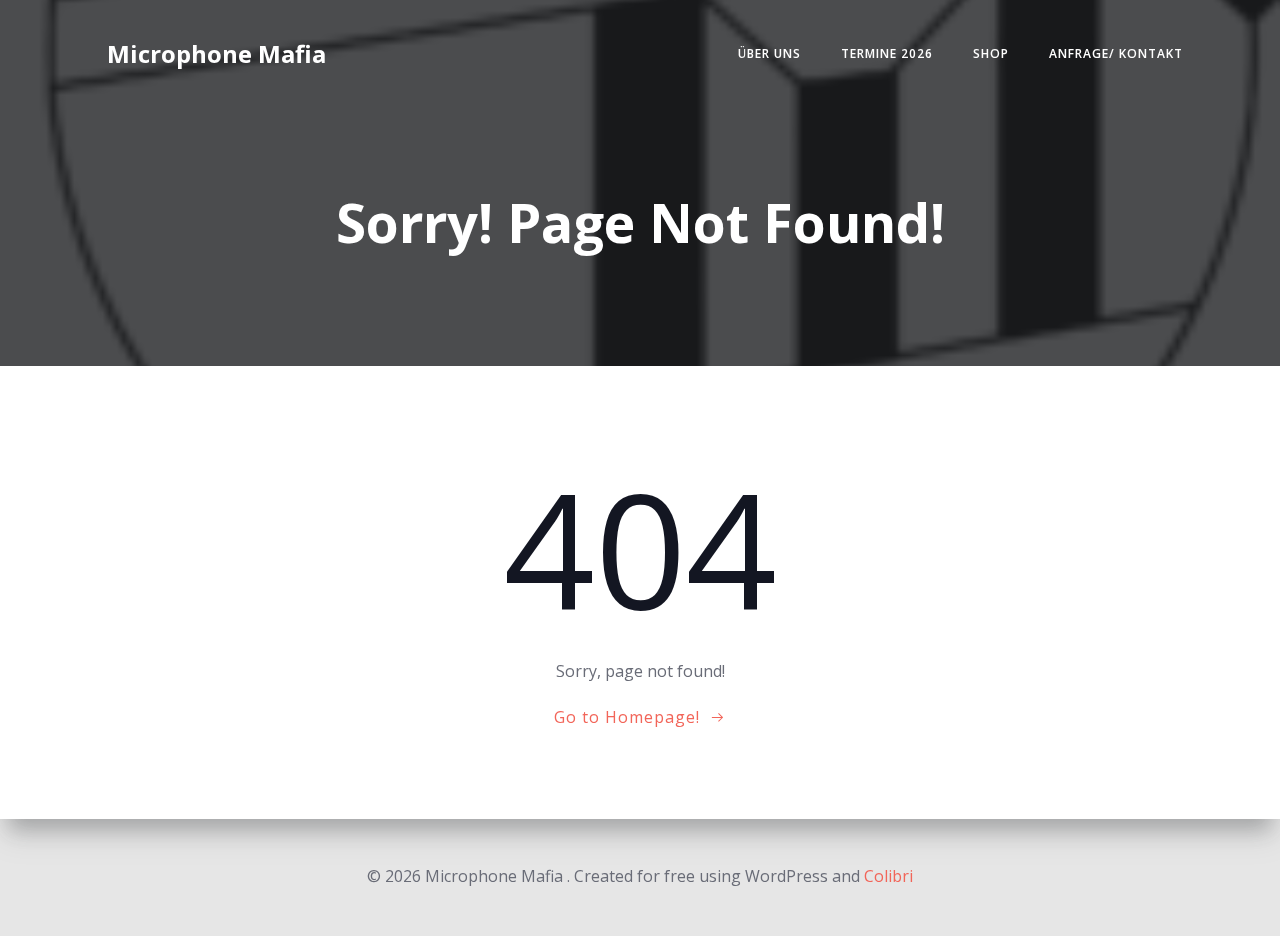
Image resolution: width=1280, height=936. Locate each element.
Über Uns (769, 53)
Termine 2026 (887, 53)
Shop (991, 53)
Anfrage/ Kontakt (1116, 53)
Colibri (888, 876)
